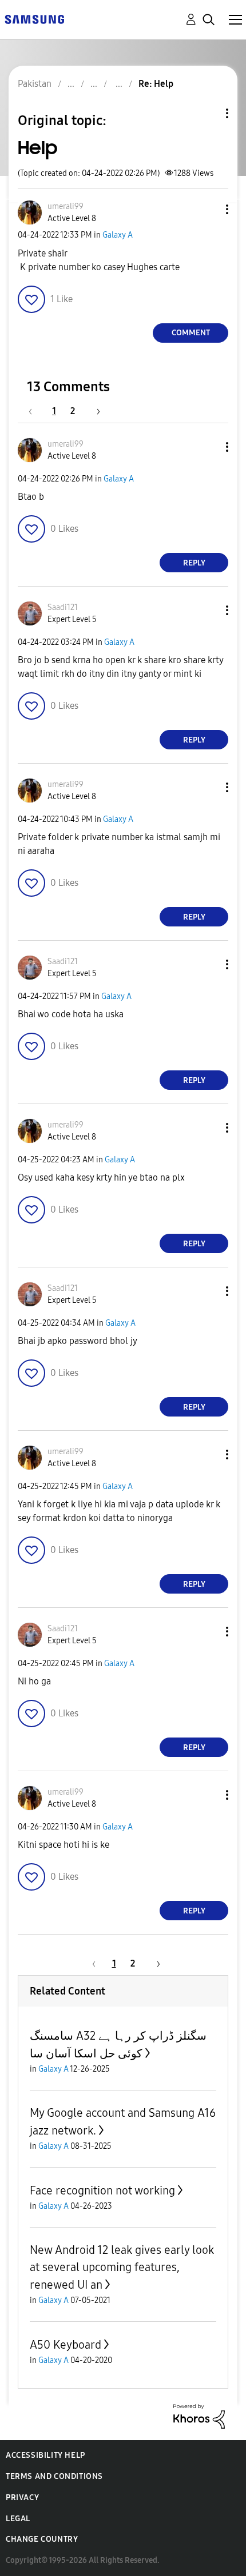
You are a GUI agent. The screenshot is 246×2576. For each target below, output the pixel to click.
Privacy (22, 2497)
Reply (194, 563)
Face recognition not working (102, 2190)
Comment (191, 333)
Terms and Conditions (54, 2476)
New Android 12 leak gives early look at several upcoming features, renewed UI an (122, 2267)
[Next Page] (94, 411)
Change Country (42, 2539)
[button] (208, 209)
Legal (18, 2519)
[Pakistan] (34, 19)
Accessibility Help (45, 2455)
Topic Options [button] (208, 113)
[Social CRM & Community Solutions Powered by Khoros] (199, 2416)
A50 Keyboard (66, 2345)
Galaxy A (118, 235)
